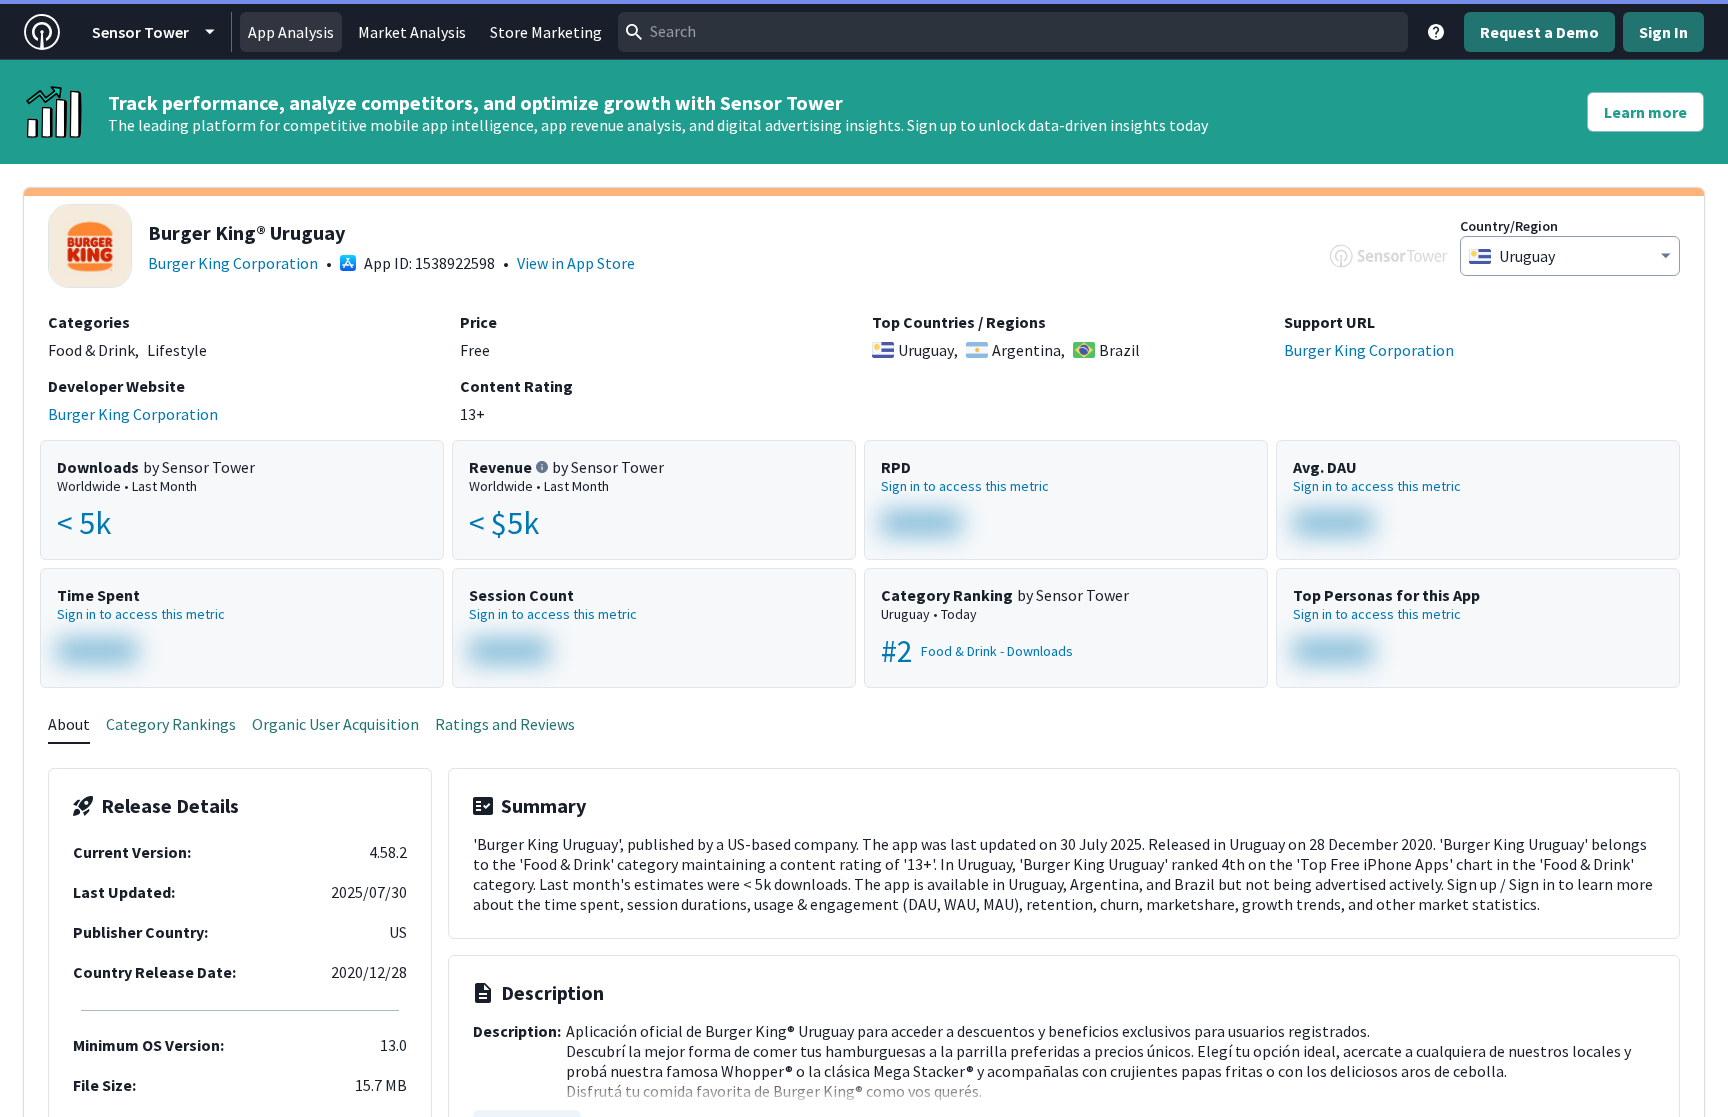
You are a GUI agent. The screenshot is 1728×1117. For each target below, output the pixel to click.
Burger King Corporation (233, 263)
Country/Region (1509, 226)
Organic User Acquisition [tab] (335, 724)
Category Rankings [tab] (171, 724)
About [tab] (69, 724)
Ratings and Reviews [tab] (505, 724)
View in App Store (576, 263)
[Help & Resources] (1436, 32)
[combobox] (1013, 32)
